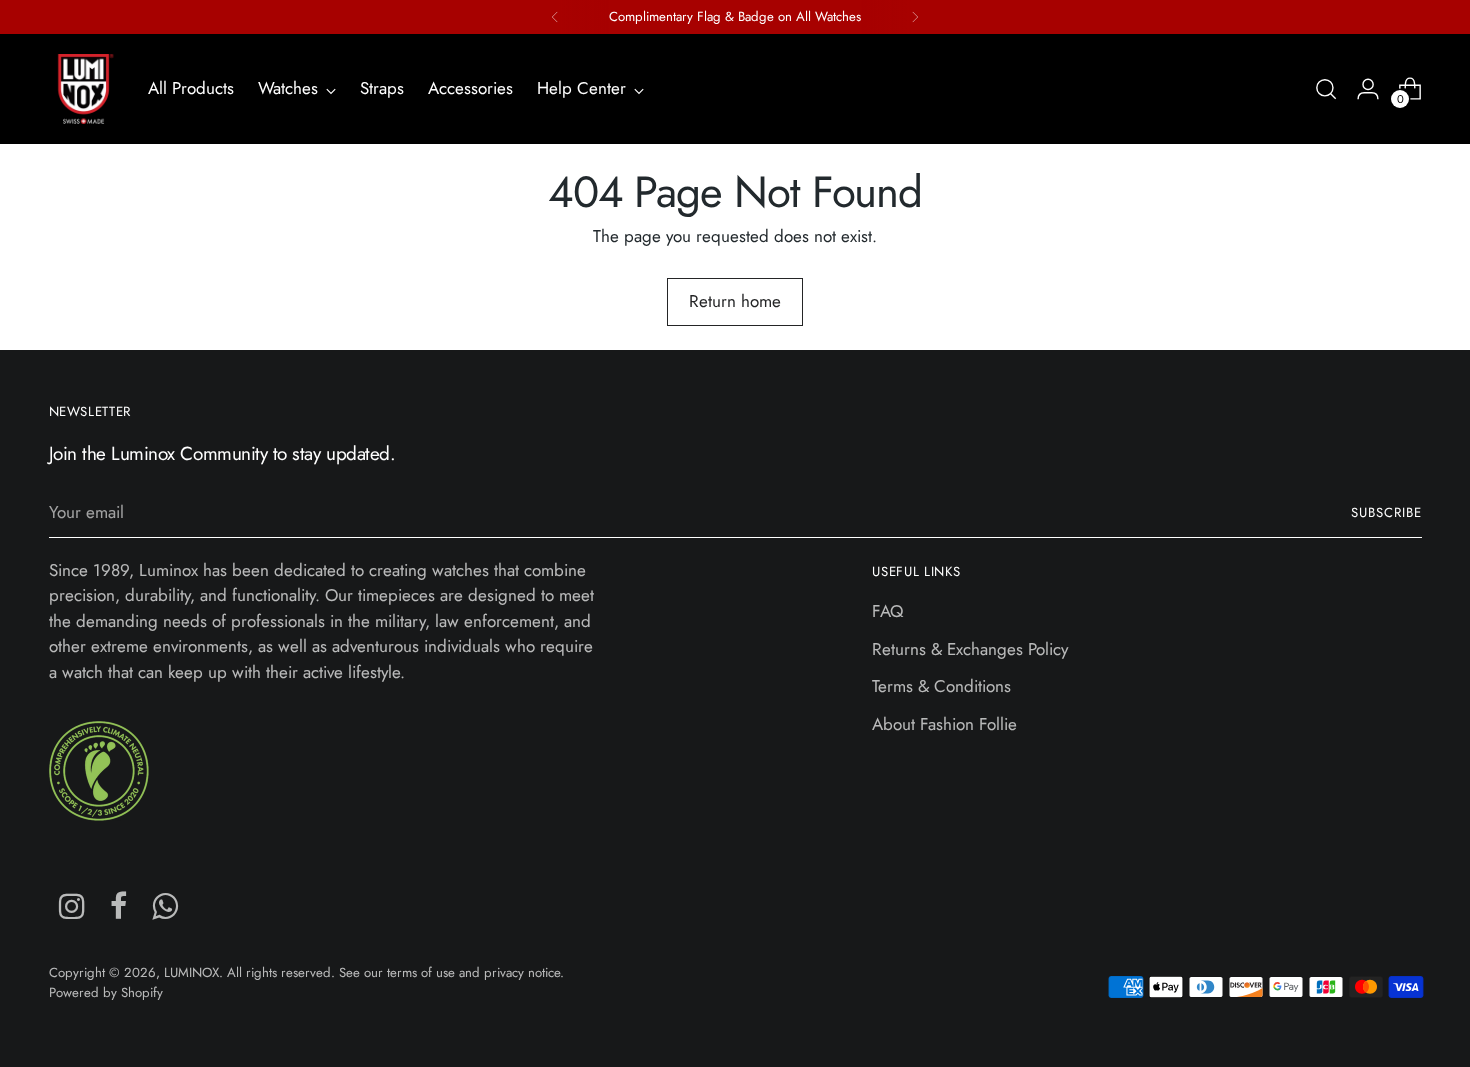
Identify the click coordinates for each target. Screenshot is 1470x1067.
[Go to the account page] (1368, 89)
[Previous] (555, 17)
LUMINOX (191, 972)
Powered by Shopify (106, 992)
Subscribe (1386, 512)
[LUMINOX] (84, 89)
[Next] (915, 17)
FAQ (887, 611)
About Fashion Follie (944, 724)
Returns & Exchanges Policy (970, 649)
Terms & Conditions (941, 686)
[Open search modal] (1326, 89)
